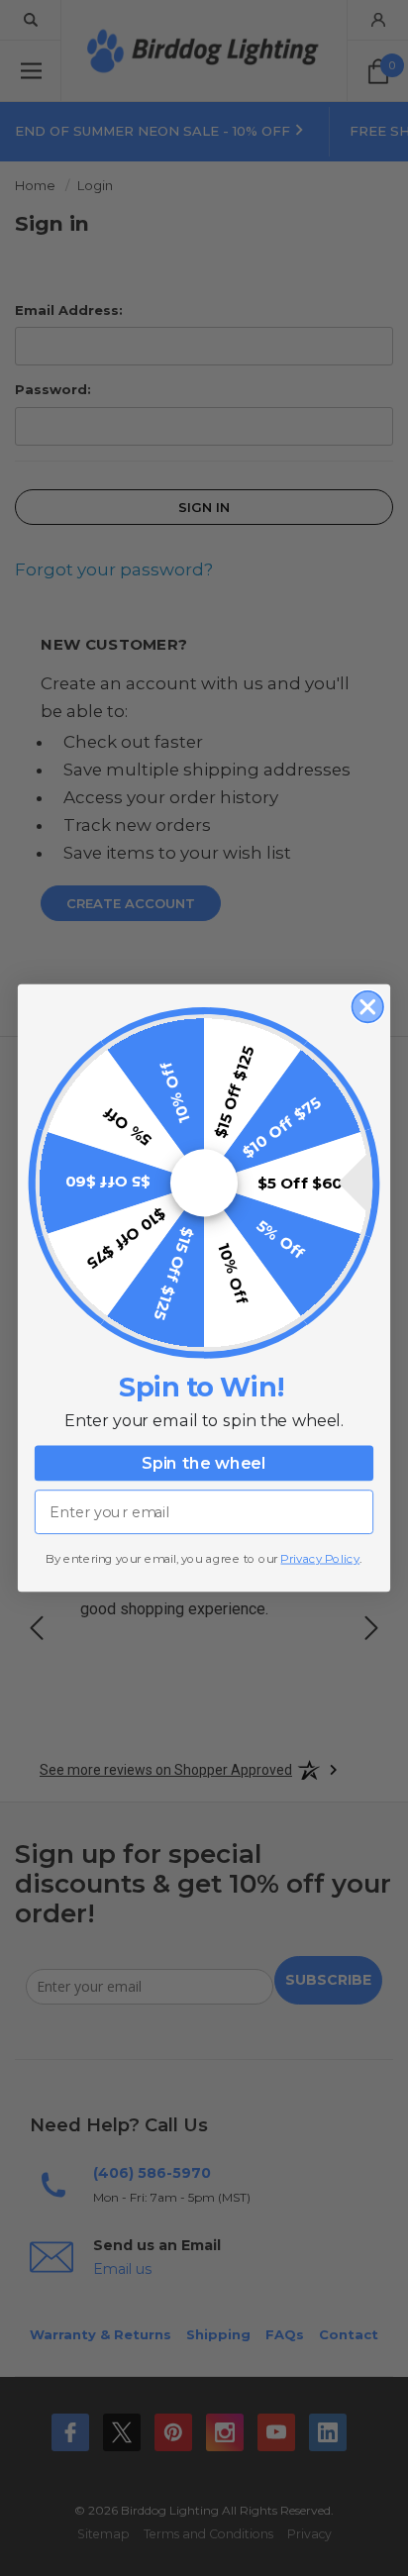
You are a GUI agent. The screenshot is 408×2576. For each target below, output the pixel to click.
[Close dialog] (368, 1007)
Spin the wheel (204, 1464)
